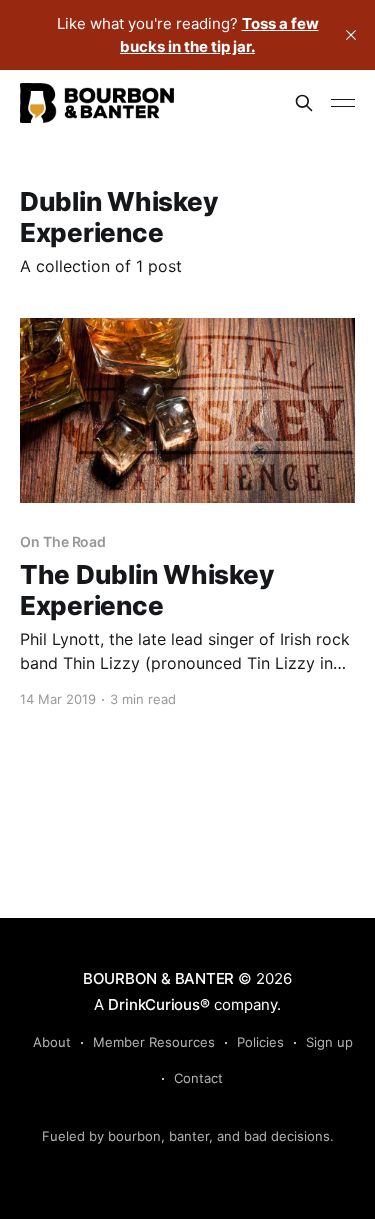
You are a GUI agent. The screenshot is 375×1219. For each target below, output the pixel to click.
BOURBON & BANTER (158, 978)
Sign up (329, 1042)
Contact (198, 1078)
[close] (351, 35)
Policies (260, 1042)
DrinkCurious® (158, 1004)
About (52, 1042)
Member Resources (154, 1042)
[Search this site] (304, 103)
